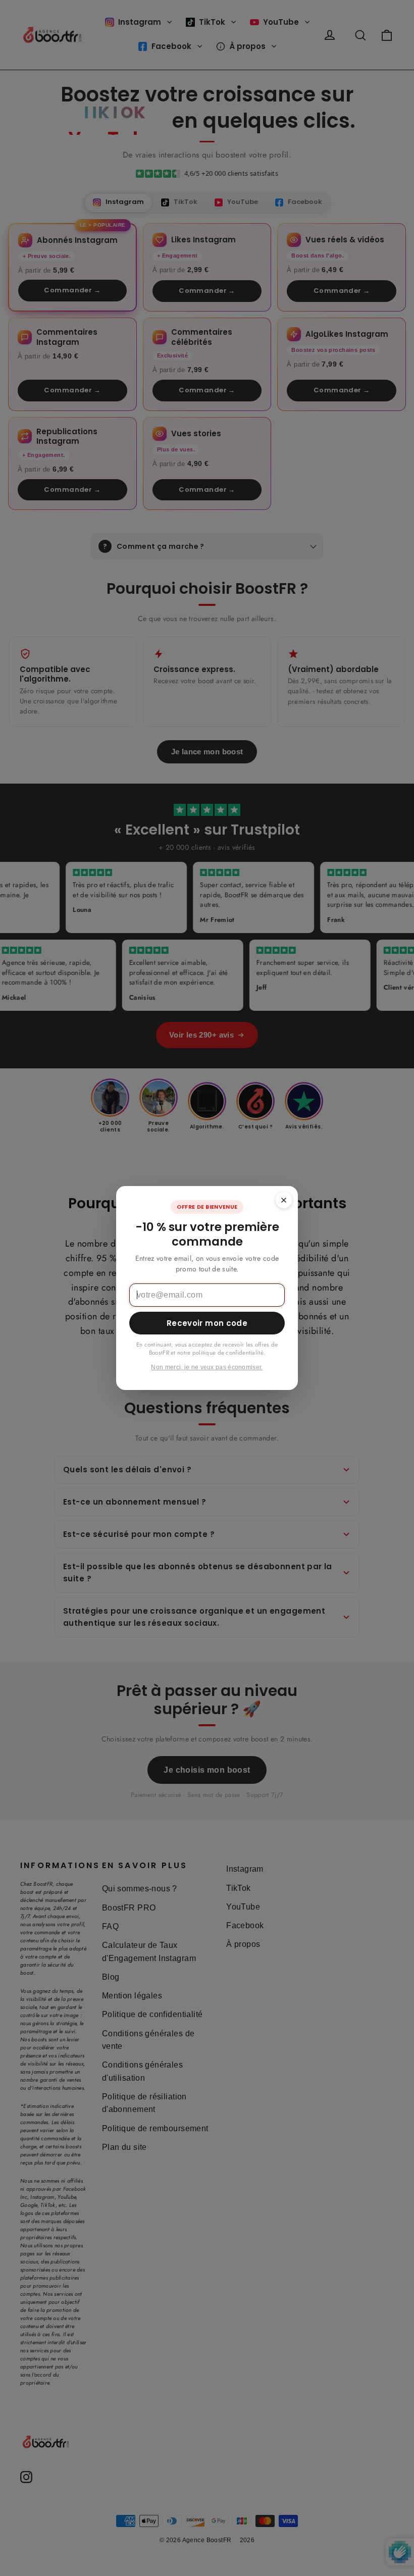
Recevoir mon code (207, 1323)
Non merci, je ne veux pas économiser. (207, 1367)
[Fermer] (284, 1200)
